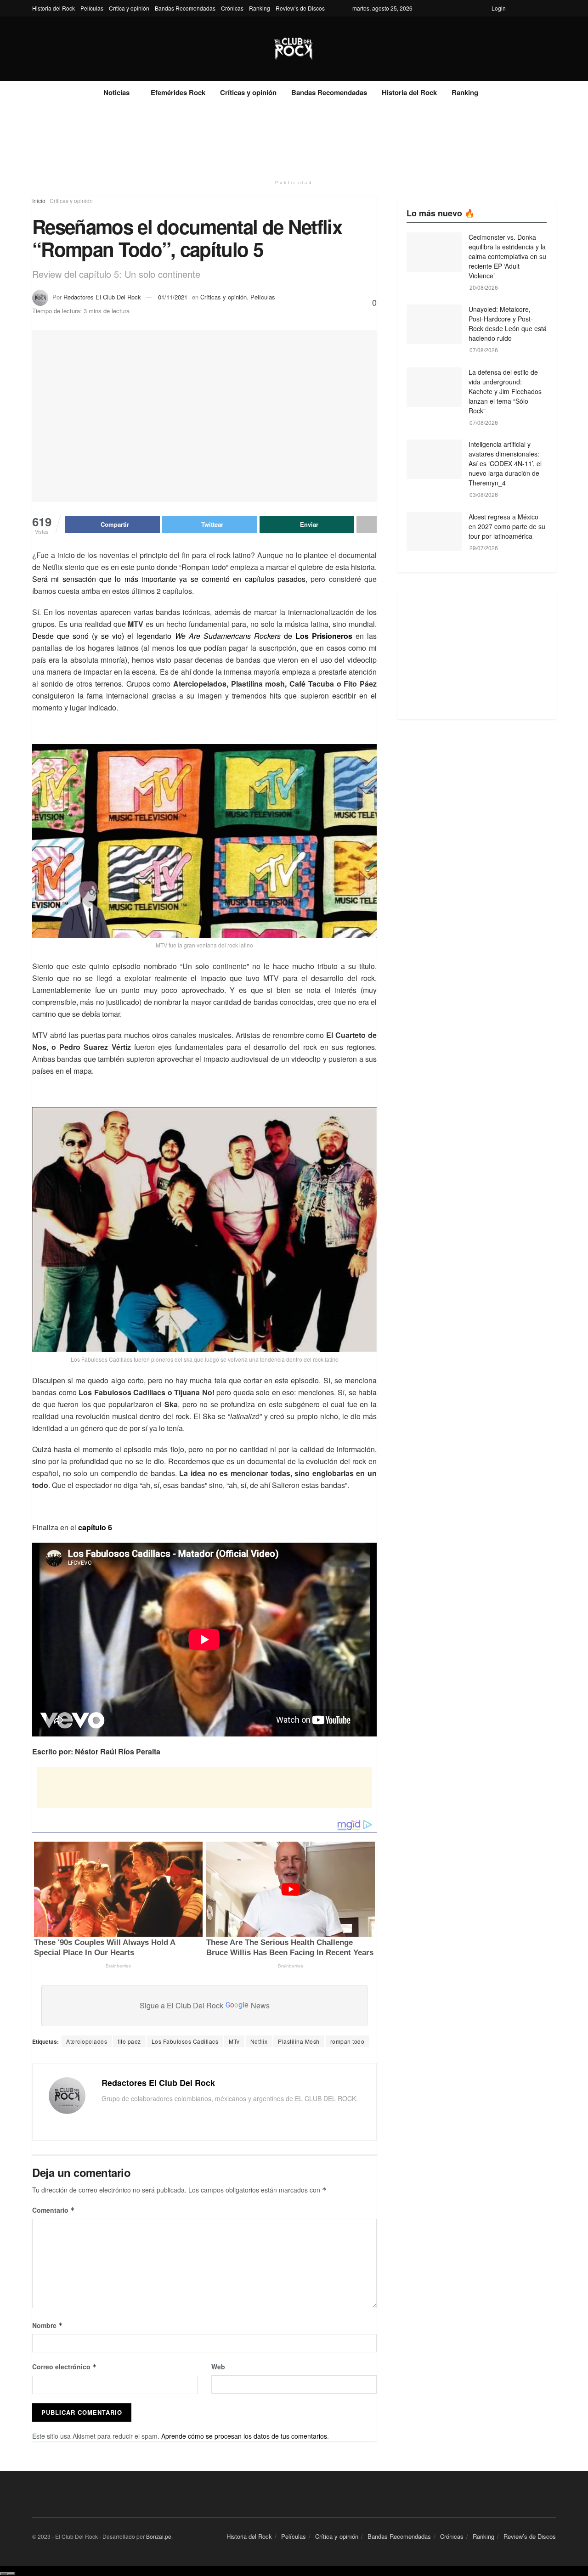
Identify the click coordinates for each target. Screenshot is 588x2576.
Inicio (39, 200)
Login (499, 8)
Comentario (54, 2210)
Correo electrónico (65, 2367)
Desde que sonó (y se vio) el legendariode (192, 636)
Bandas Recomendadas (185, 8)
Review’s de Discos (300, 8)
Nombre (48, 2325)
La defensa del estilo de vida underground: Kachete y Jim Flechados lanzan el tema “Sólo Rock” (505, 391)
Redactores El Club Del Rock (102, 297)
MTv (234, 2041)
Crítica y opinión (129, 8)
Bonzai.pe (159, 2536)
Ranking (260, 8)
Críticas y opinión (248, 92)
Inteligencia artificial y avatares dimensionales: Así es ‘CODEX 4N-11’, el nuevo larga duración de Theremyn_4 (505, 463)
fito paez (129, 2041)
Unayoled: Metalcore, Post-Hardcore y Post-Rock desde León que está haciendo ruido (508, 324)
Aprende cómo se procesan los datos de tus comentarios (244, 2436)
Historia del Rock (54, 8)
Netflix (259, 2041)
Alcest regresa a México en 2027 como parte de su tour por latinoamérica (507, 526)
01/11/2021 (173, 297)
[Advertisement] (294, 139)
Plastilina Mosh (299, 2041)
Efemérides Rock (178, 92)
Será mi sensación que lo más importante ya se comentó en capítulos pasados (169, 579)
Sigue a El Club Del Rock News (205, 2005)
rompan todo (348, 2041)
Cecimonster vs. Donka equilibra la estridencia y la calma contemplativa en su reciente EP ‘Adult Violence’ (507, 256)
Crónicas (232, 8)
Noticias (116, 92)
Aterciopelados (87, 2041)
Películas (92, 8)
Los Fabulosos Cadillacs (185, 2041)
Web (218, 2367)
